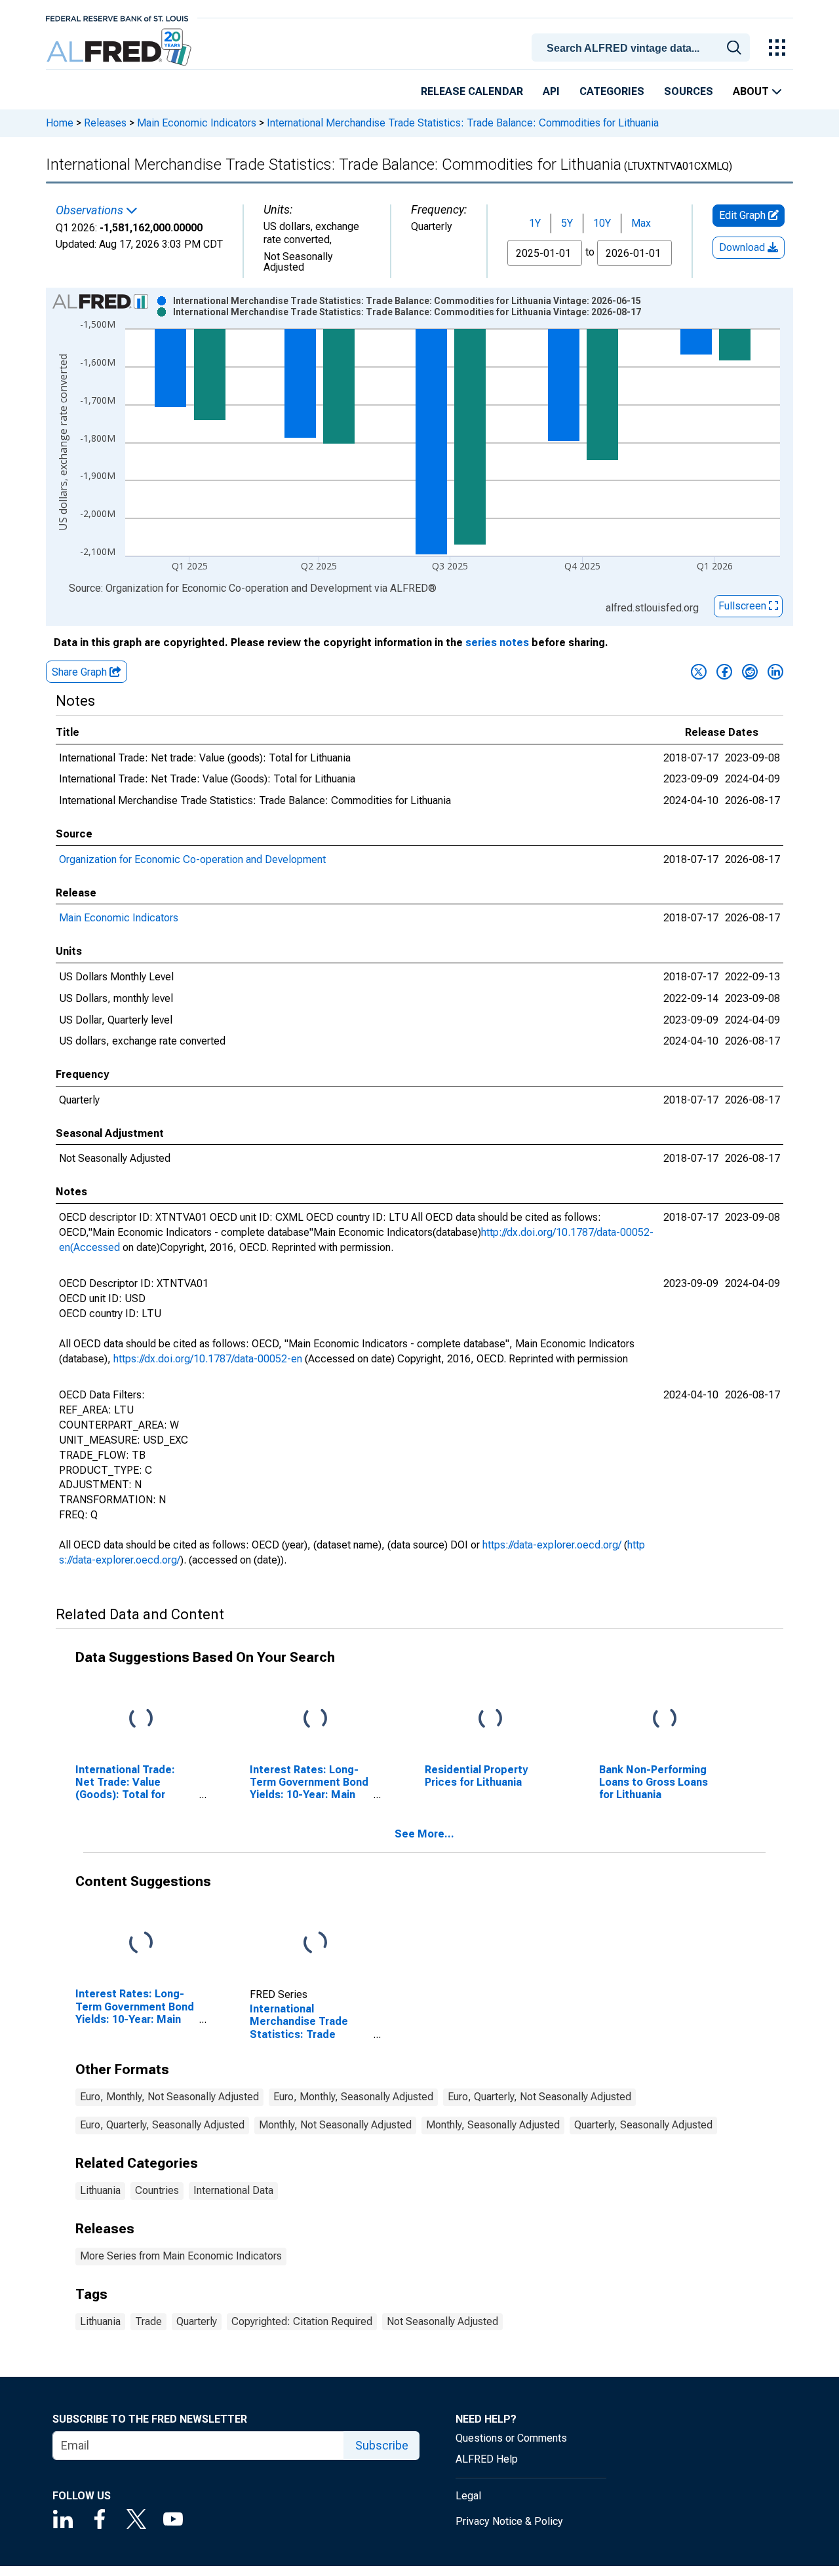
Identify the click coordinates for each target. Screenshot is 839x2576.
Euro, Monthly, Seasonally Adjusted (353, 2097)
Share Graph (81, 672)
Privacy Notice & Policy (509, 2521)
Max (641, 223)
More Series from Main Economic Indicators (181, 2256)
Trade (148, 2321)
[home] (120, 48)
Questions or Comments (511, 2438)
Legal (468, 2496)
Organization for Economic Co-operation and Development (192, 859)
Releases (105, 123)
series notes (497, 643)
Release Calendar (472, 91)
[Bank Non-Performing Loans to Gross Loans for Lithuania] (665, 1719)
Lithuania (100, 2190)
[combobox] (643, 47)
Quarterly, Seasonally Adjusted (643, 2125)
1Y (535, 223)
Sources (689, 91)
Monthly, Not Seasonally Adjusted (335, 2125)
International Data (233, 2190)
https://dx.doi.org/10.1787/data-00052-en (208, 1359)
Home (60, 123)
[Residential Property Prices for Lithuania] (490, 1719)
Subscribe (382, 2445)
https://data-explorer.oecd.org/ (552, 1545)
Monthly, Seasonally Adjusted (493, 2125)
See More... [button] (424, 1834)
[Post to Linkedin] (775, 672)
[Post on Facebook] (724, 672)
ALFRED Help (487, 2459)
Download (743, 247)
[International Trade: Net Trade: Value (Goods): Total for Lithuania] (141, 1719)
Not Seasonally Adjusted (442, 2321)
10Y (602, 223)
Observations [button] (91, 210)
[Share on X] (699, 672)
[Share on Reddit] (750, 672)
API (551, 91)
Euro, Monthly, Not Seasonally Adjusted (169, 2097)
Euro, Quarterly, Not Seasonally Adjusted (539, 2097)
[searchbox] (643, 48)
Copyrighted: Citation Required (302, 2321)
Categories (612, 91)
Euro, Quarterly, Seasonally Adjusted (162, 2125)
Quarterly (197, 2321)
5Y (567, 223)
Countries (157, 2190)
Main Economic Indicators (197, 123)
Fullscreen (744, 606)
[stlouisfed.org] (117, 17)
